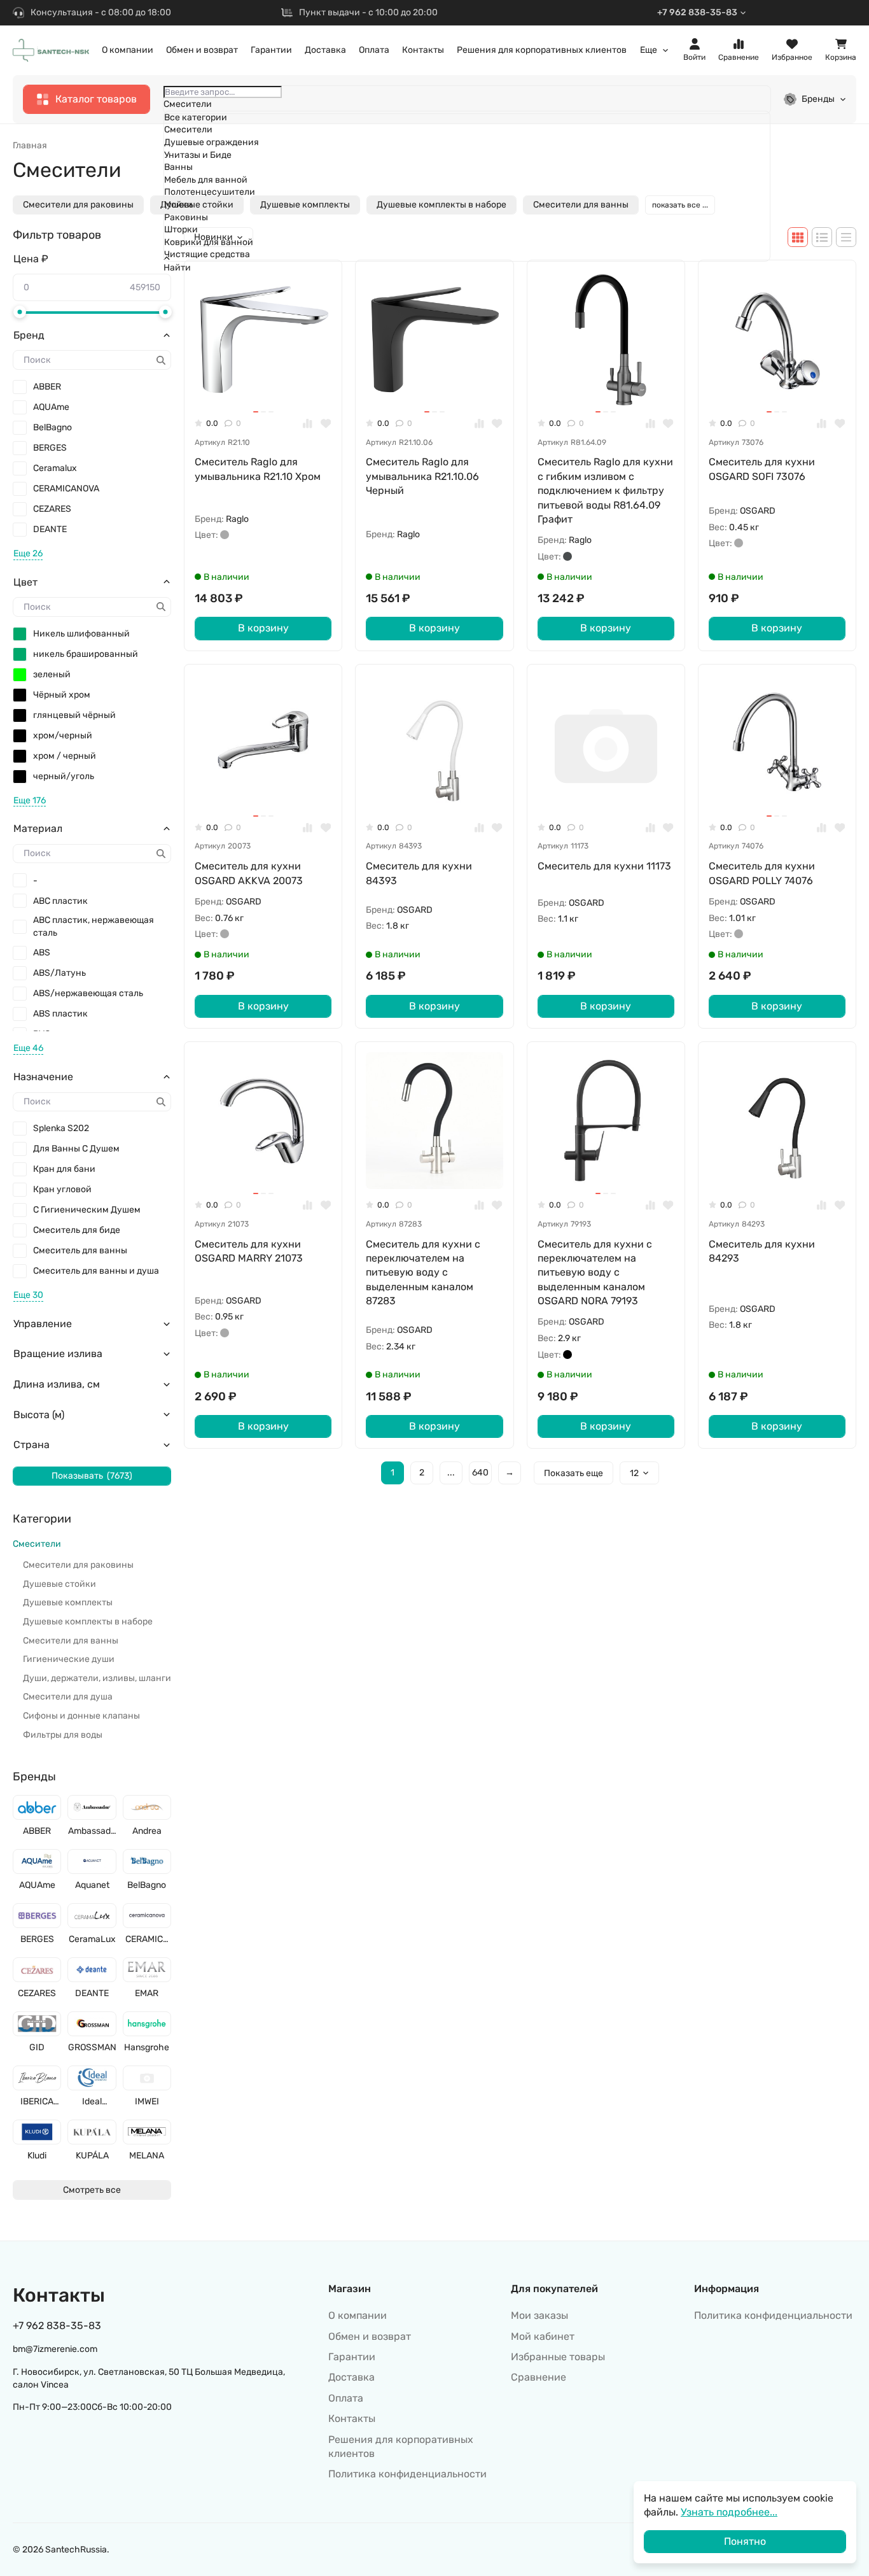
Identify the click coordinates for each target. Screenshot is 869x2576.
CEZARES (52, 509)
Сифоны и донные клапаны (81, 1716)
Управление (43, 1324)
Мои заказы (539, 2315)
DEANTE (50, 529)
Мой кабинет (543, 2336)
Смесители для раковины (78, 205)
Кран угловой (62, 1189)
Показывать (92, 1476)
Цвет (25, 582)
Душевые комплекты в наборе (88, 1622)
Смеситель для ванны (80, 1250)
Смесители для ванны (71, 1641)
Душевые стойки (59, 1584)
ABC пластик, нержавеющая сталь (94, 926)
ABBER (47, 387)
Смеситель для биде (77, 1230)
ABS (42, 953)
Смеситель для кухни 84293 (762, 1251)
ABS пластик (60, 1014)
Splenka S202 (61, 1128)
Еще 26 (28, 553)
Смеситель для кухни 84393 (419, 873)
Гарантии (271, 50)
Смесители (37, 1544)
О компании (128, 50)
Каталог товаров (96, 99)
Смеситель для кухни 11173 (604, 866)
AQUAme (51, 407)
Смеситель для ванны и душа (96, 1271)
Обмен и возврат (202, 50)
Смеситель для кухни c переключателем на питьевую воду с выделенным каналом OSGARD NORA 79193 (595, 1273)
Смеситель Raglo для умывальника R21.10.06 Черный (422, 476)
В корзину (263, 628)
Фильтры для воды (63, 1735)
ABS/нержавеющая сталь (88, 993)
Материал (38, 828)
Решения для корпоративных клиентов (542, 50)
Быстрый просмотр (269, 387)
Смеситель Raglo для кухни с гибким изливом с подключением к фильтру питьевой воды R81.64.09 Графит (605, 490)
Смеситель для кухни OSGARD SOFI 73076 (762, 469)
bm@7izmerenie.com (55, 2349)
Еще (649, 50)
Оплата (374, 50)
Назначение (43, 1077)
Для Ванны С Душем (76, 1149)
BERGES (50, 448)
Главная (30, 145)
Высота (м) (39, 1415)
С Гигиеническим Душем (87, 1210)
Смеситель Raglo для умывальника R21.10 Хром (258, 469)
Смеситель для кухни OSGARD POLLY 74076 (762, 873)
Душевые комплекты (68, 1602)
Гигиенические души (69, 1659)
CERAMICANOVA (66, 489)
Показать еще (574, 1473)
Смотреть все (92, 2190)
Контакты (423, 50)
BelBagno (52, 427)
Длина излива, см (57, 1384)
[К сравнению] (308, 424)
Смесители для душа (68, 1697)
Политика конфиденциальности (407, 2474)
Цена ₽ (31, 259)
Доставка (325, 50)
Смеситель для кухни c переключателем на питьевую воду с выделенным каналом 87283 (423, 1273)
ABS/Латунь (59, 973)
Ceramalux (55, 468)
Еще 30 (28, 1295)
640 (480, 1473)
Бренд (29, 335)
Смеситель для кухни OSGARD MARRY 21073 (249, 1251)
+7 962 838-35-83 (697, 12)
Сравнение (539, 2377)
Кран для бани (64, 1169)
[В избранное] (326, 424)
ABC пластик (60, 901)
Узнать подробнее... (729, 2512)
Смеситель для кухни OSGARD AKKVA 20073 (249, 873)
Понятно (745, 2541)
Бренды (818, 99)
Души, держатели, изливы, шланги (97, 1678)
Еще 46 (28, 1048)
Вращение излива (58, 1354)
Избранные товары (558, 2357)
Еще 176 (30, 800)
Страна (31, 1445)
